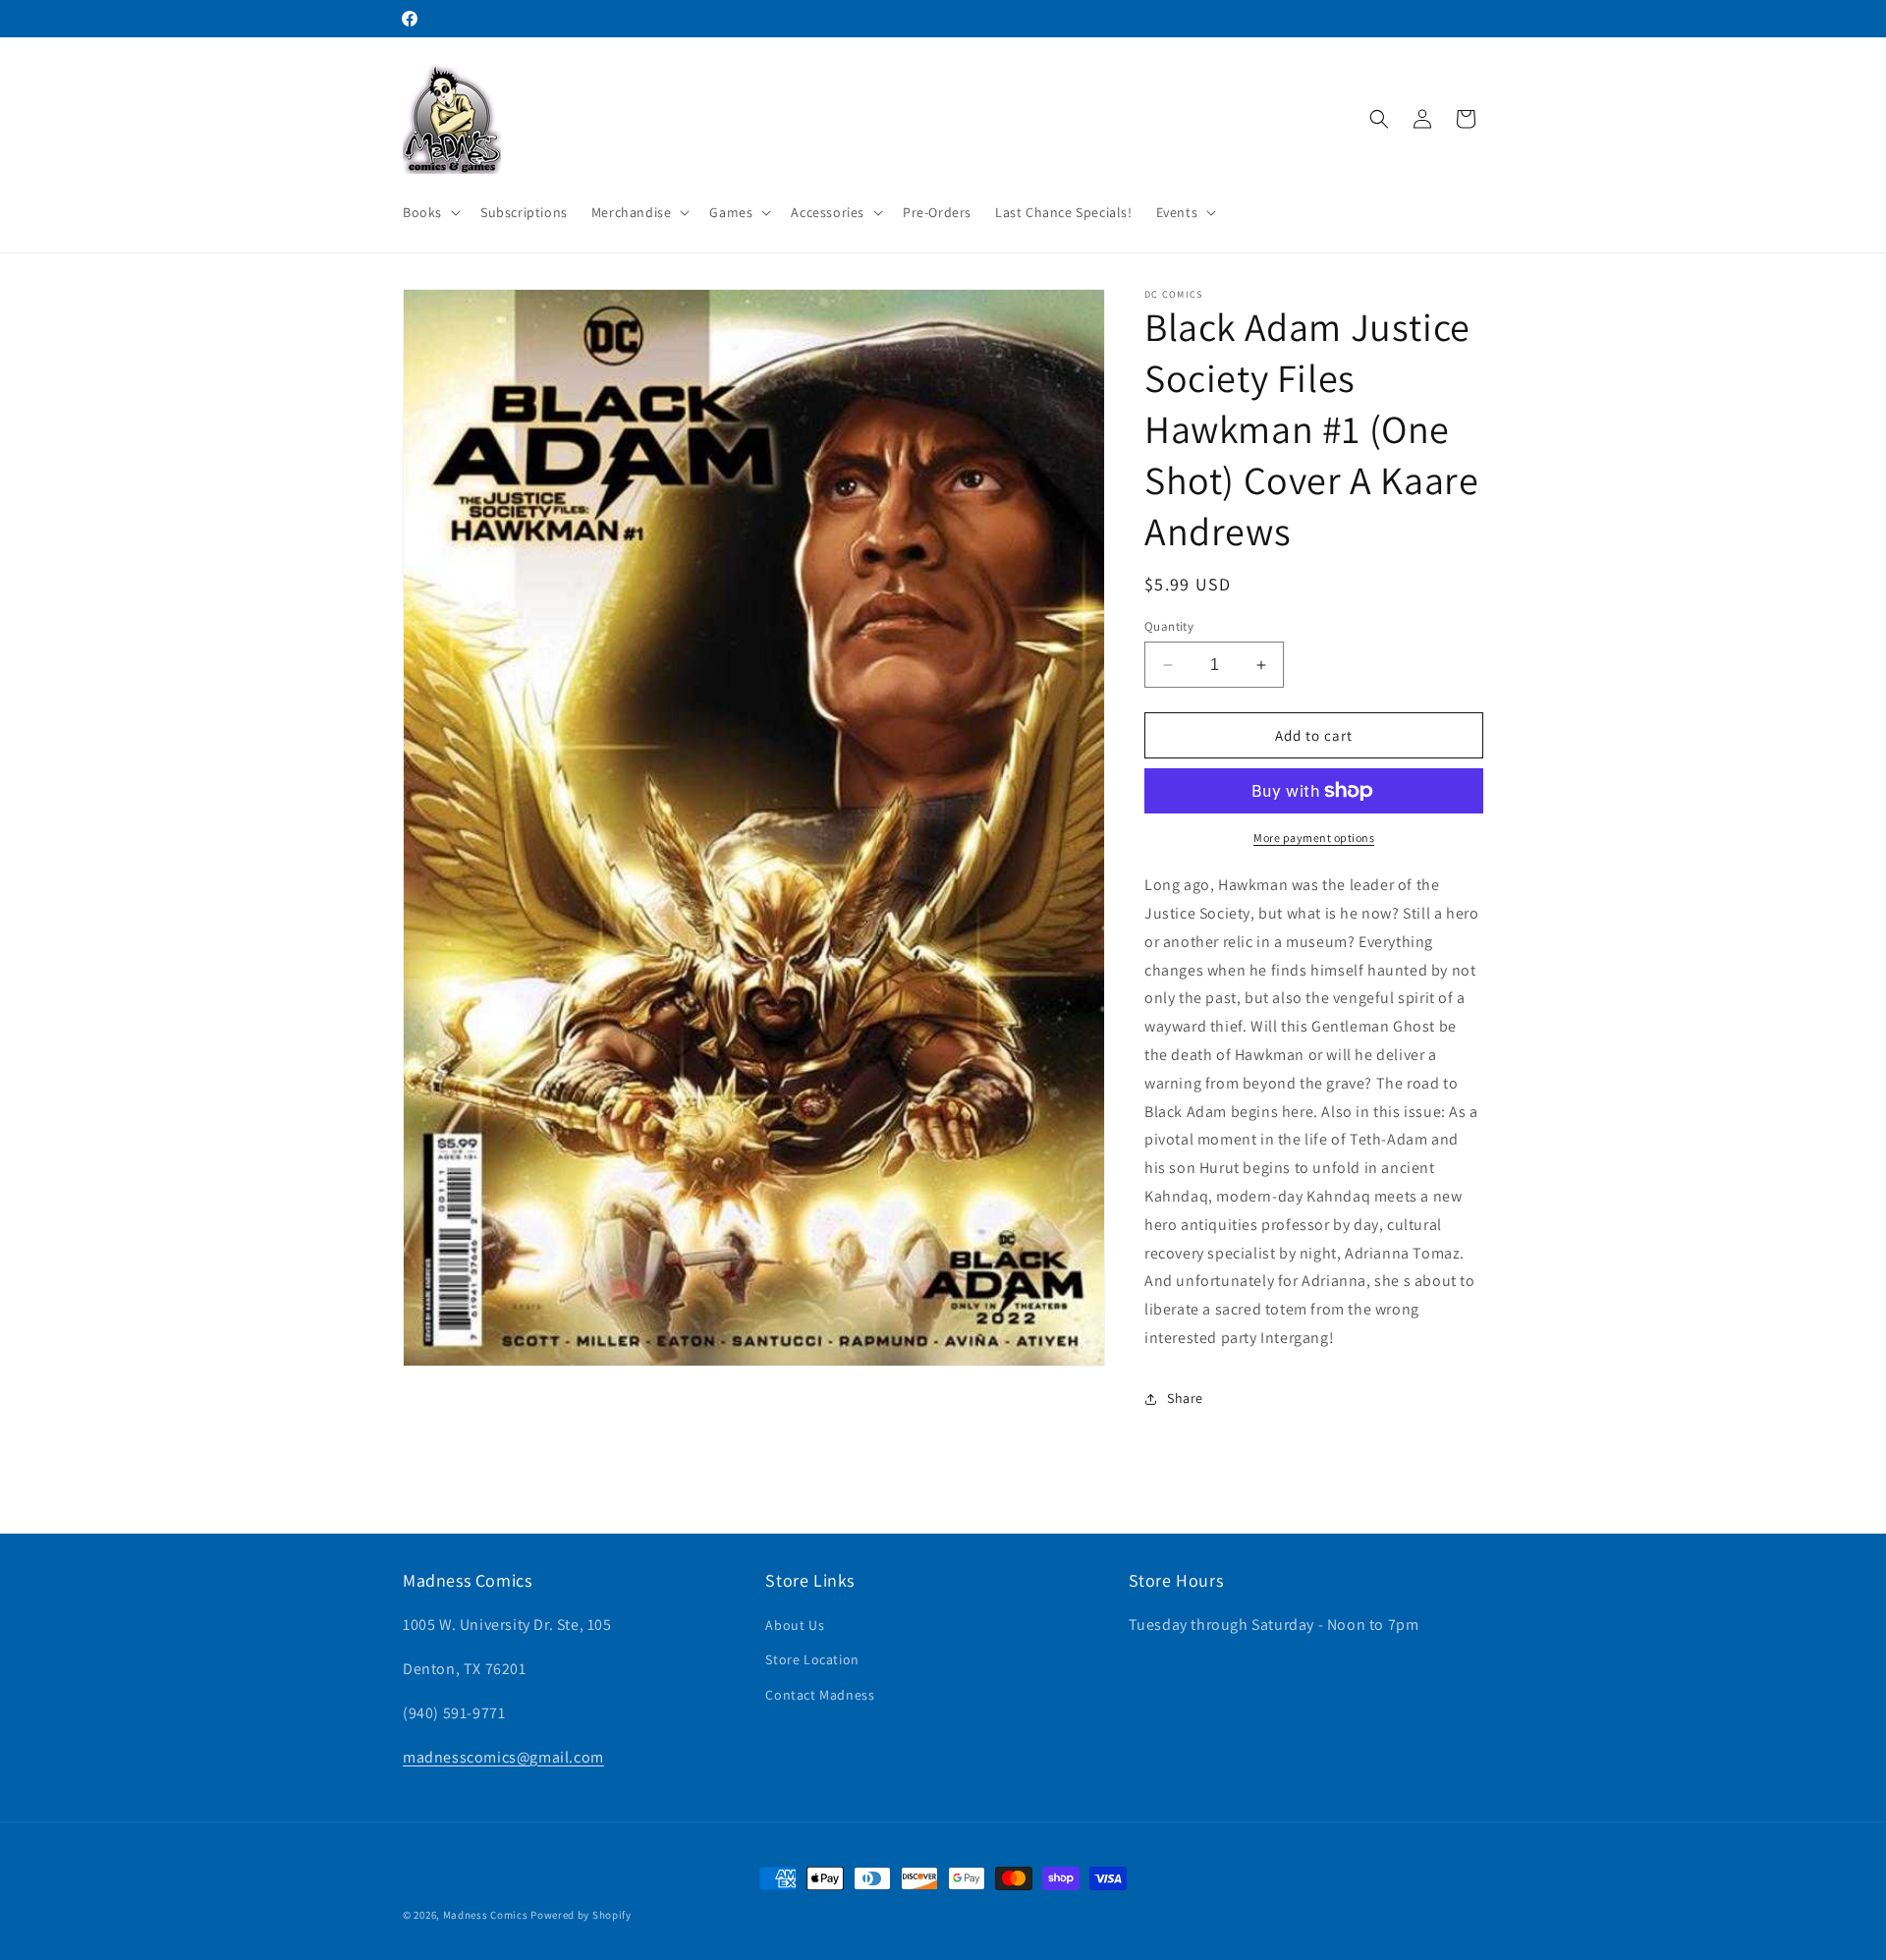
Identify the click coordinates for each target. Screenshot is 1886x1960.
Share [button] (1185, 1398)
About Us (795, 1625)
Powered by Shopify (581, 1915)
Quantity (1169, 626)
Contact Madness (820, 1695)
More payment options (1314, 838)
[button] (430, 212)
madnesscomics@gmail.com (503, 1757)
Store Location (812, 1660)
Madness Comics (486, 1915)
